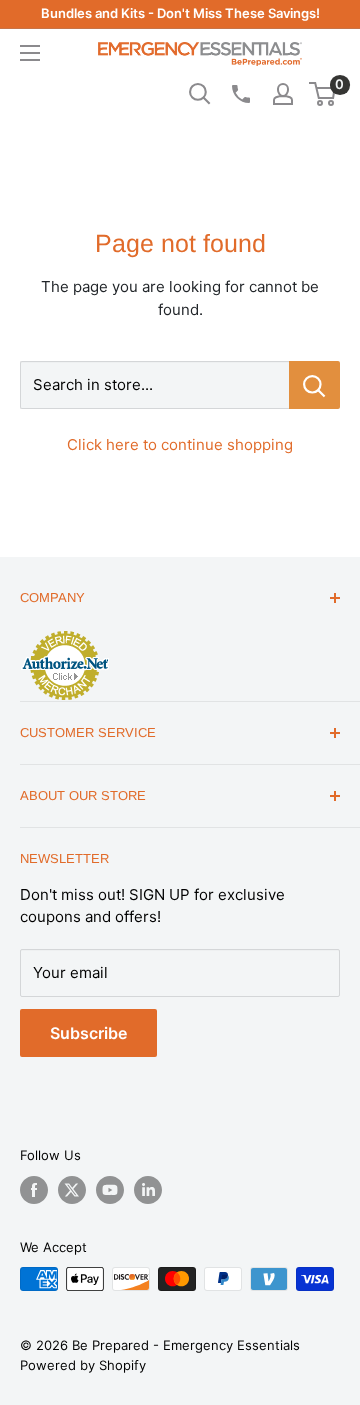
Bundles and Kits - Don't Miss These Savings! (180, 13)
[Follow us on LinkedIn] (148, 1190)
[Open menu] (30, 53)
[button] (322, 94)
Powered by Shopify (83, 1365)
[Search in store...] (314, 385)
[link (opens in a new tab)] (65, 634)
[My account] (283, 94)
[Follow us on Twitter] (72, 1190)
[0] (323, 94)
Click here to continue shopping (180, 444)
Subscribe (88, 1033)
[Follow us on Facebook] (34, 1190)
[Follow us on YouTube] (110, 1190)
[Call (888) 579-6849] (240, 94)
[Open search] (200, 94)
